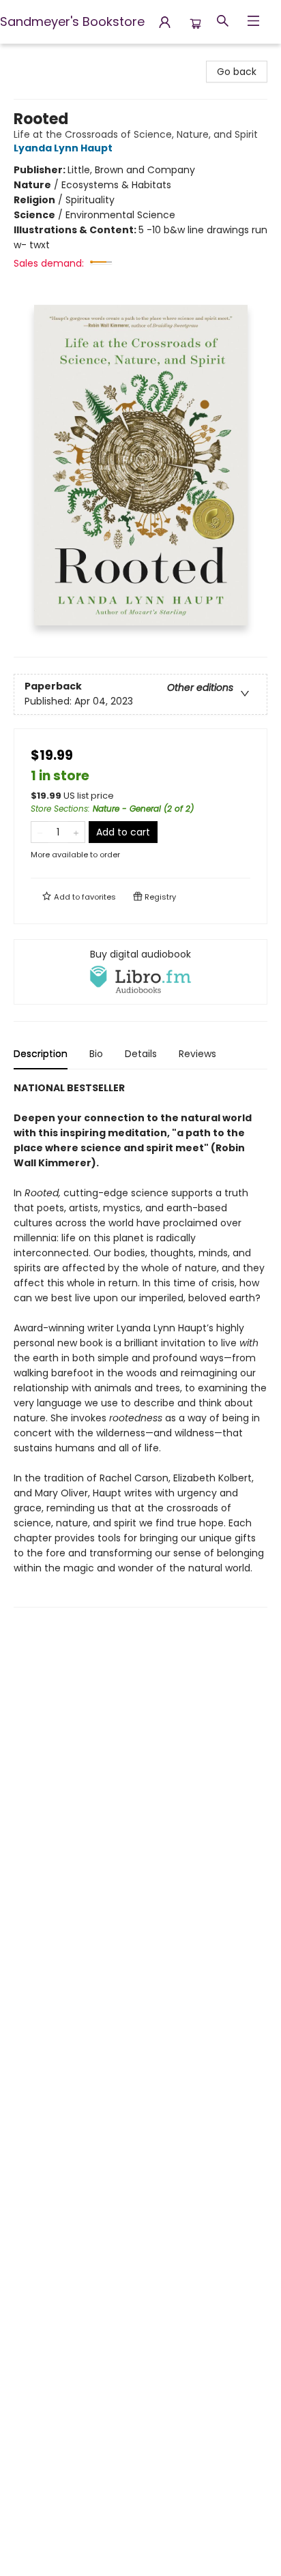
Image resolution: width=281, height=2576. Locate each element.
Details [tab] (141, 1054)
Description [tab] (41, 1054)
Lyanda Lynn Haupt (63, 148)
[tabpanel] (140, 1344)
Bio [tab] (96, 1054)
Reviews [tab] (197, 1054)
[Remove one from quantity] (40, 832)
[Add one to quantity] (76, 832)
